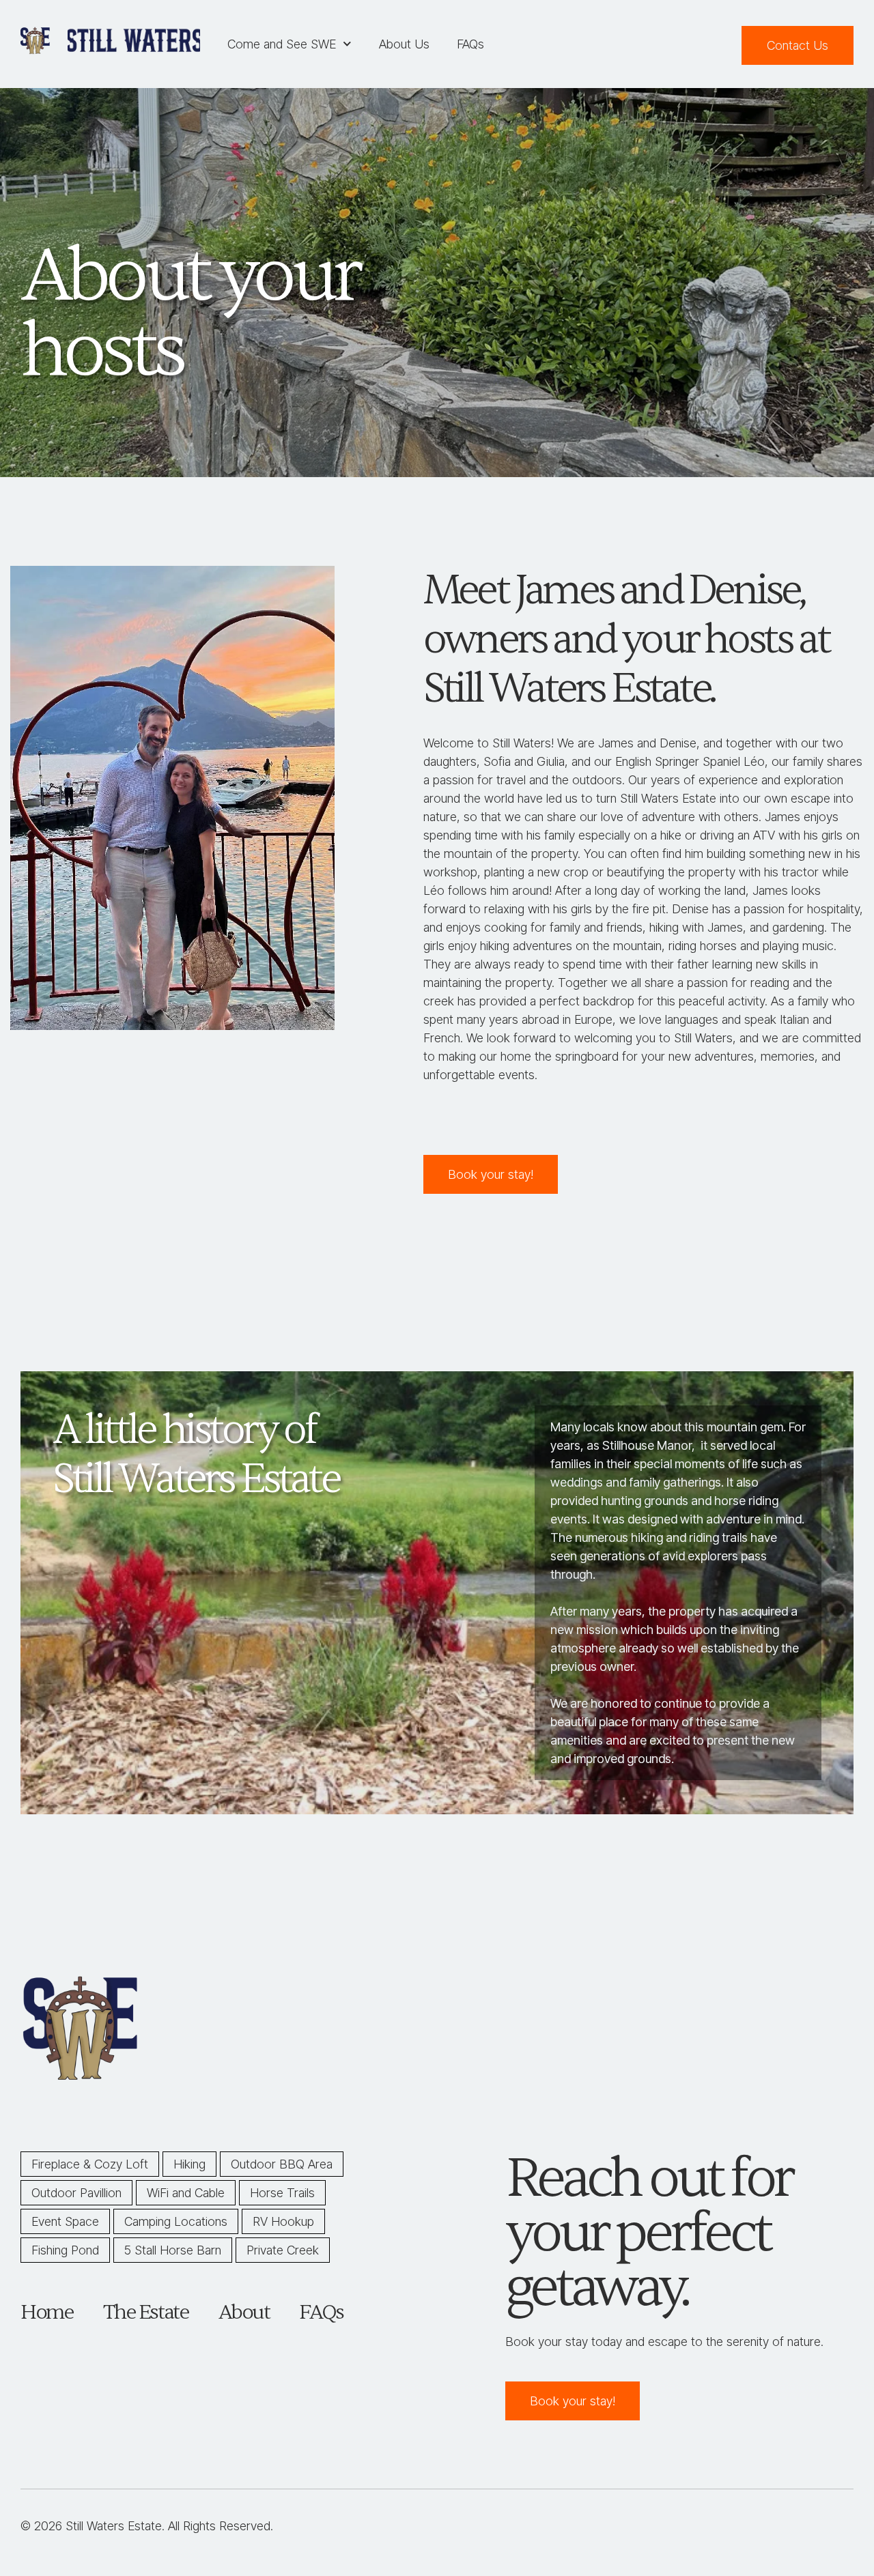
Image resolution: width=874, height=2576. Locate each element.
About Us (404, 44)
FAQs (470, 44)
